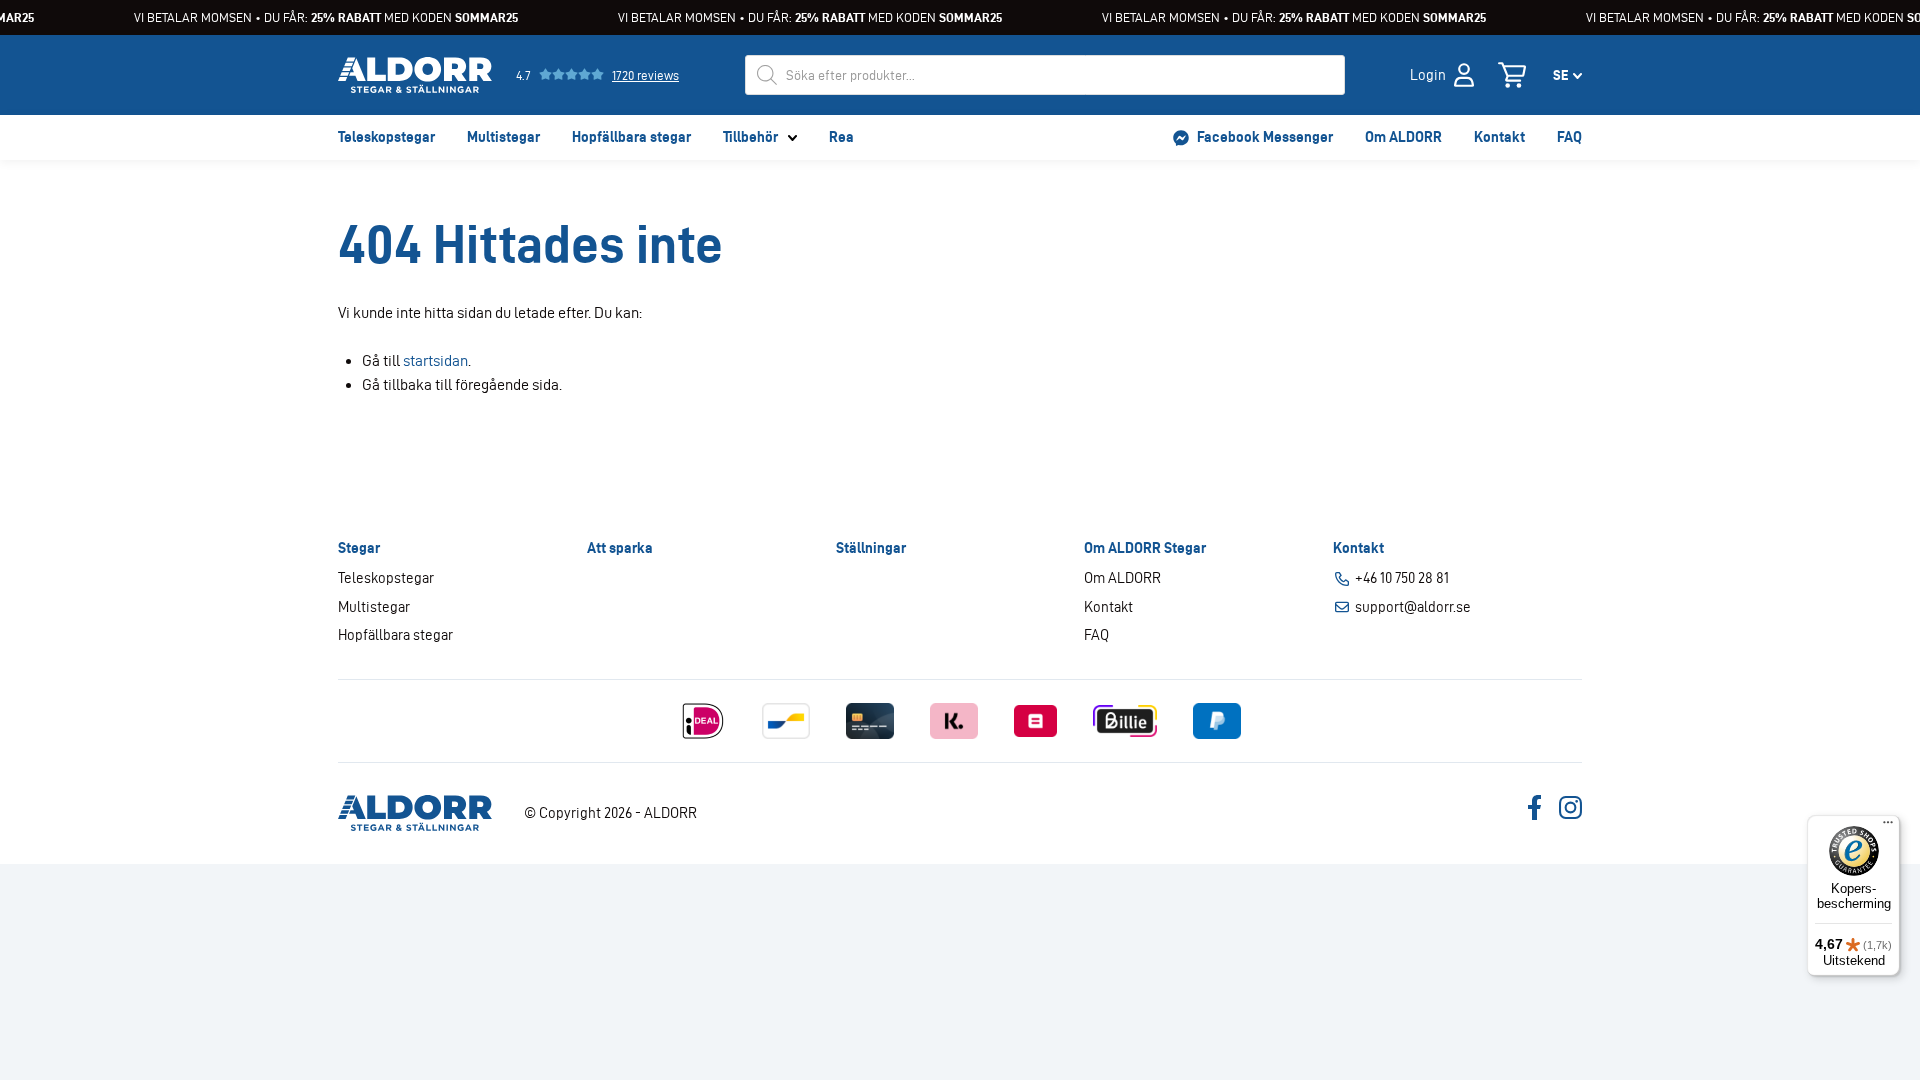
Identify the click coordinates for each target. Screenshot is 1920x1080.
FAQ (1569, 137)
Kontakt (1499, 137)
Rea (841, 137)
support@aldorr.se (1413, 607)
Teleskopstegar (386, 137)
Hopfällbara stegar (631, 137)
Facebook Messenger (1265, 137)
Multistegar (503, 137)
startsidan (435, 360)
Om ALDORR (1403, 137)
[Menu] (1888, 827)
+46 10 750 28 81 (1402, 578)
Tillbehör (750, 137)
